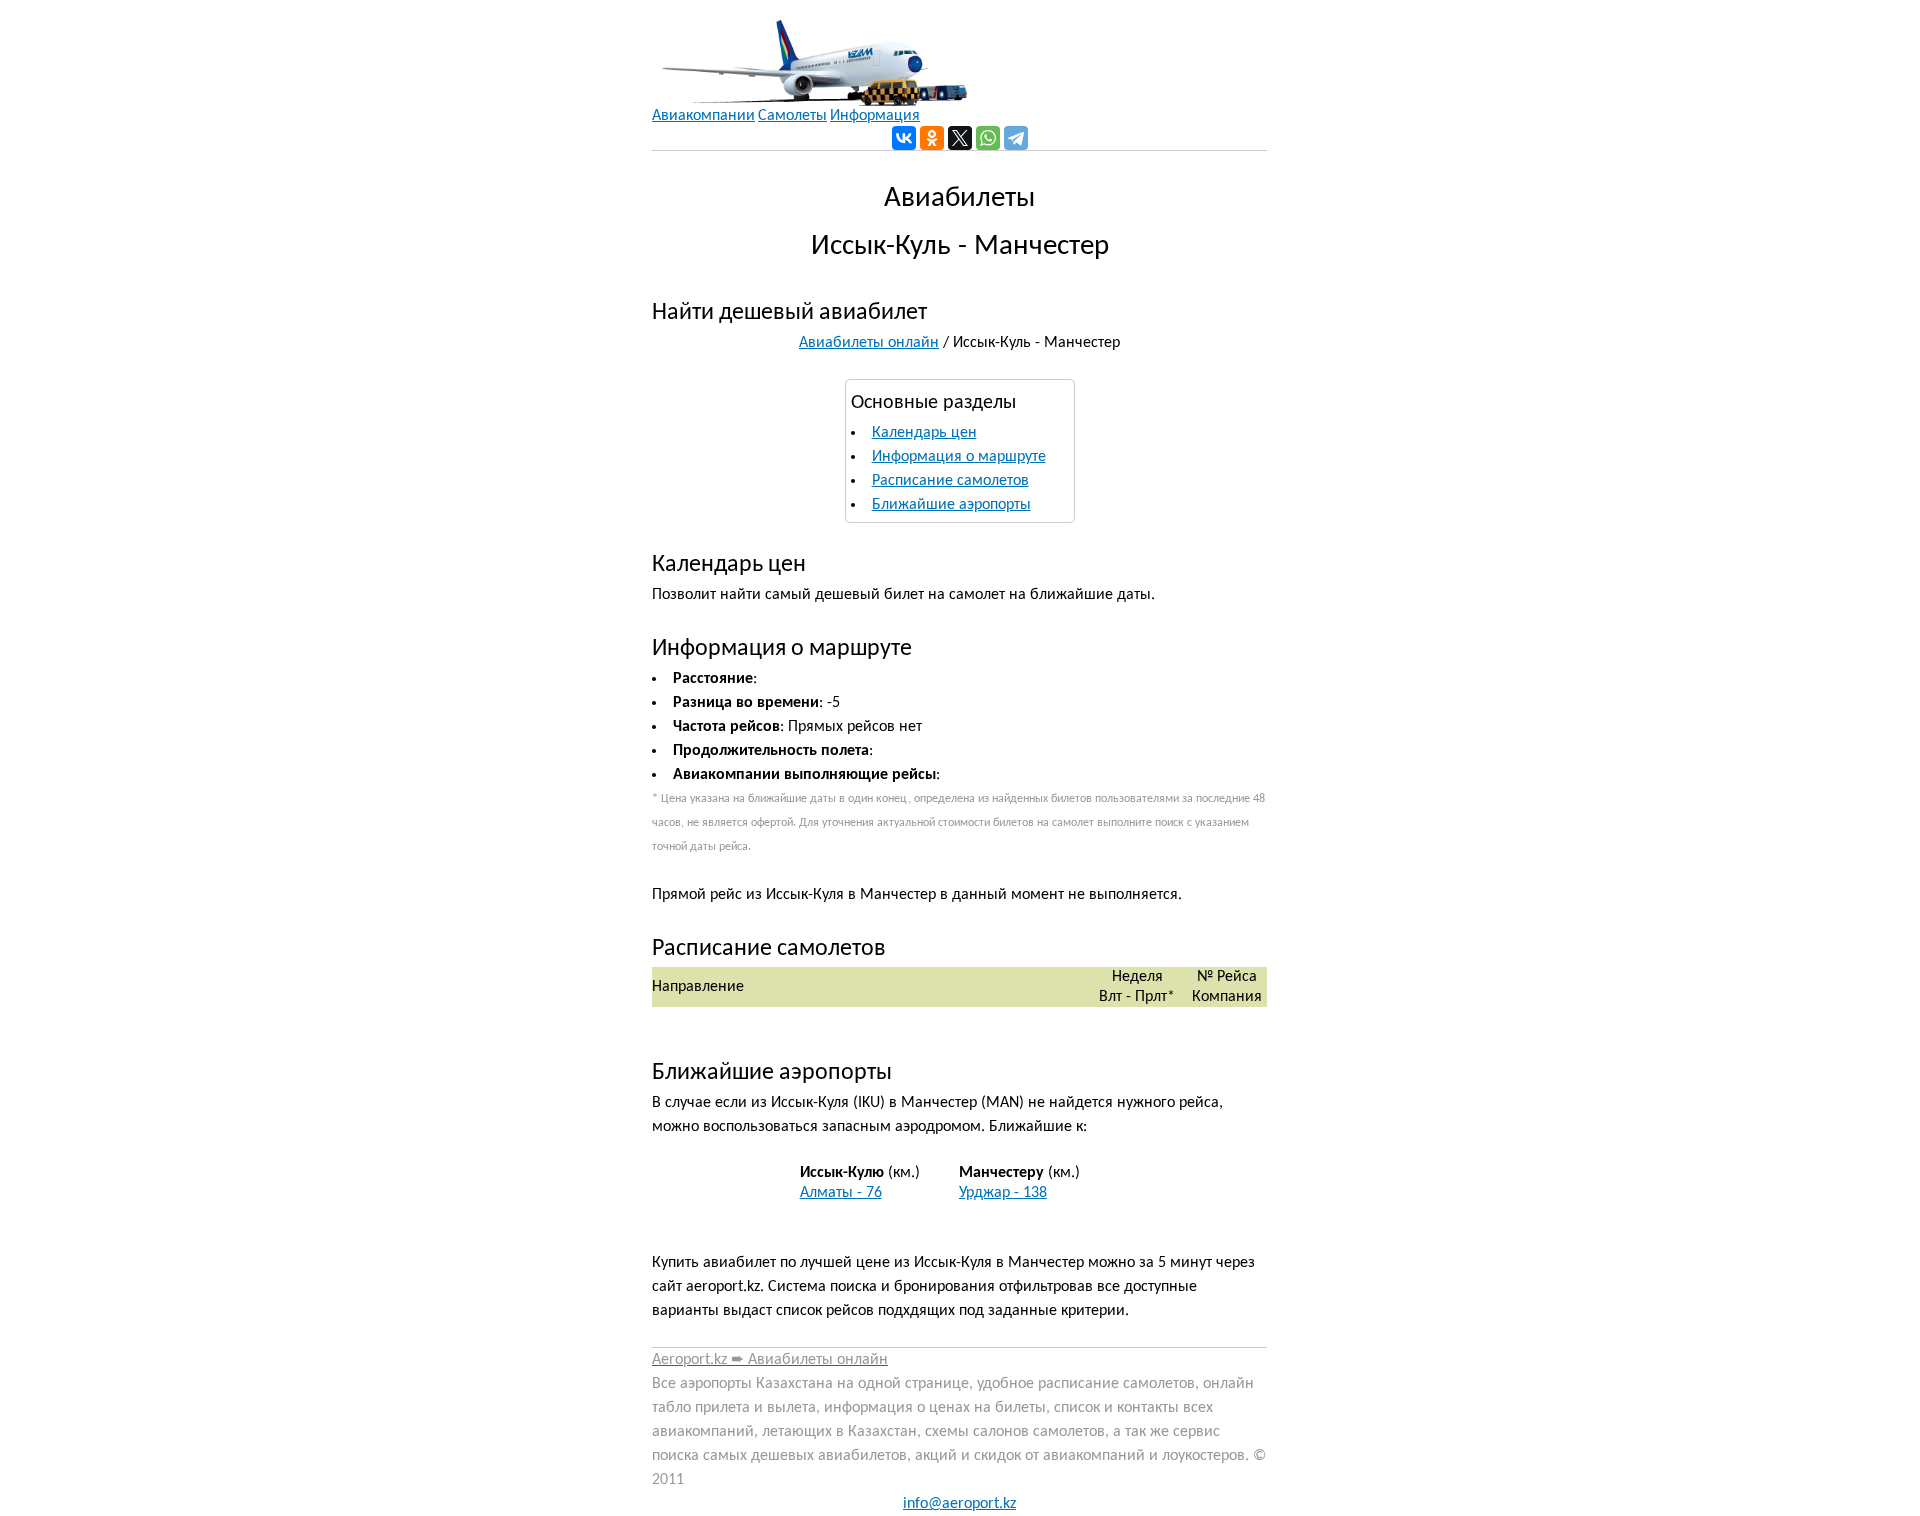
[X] (960, 138)
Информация (875, 116)
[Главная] (809, 53)
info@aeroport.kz (959, 1504)
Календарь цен (924, 433)
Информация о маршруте (959, 457)
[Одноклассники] (932, 138)
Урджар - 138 (1003, 1193)
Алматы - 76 (841, 1193)
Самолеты (792, 116)
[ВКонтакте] (904, 138)
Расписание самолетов (950, 481)
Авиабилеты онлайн (869, 343)
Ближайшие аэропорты (951, 505)
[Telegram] (1016, 138)
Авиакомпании (703, 116)
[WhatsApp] (988, 138)
